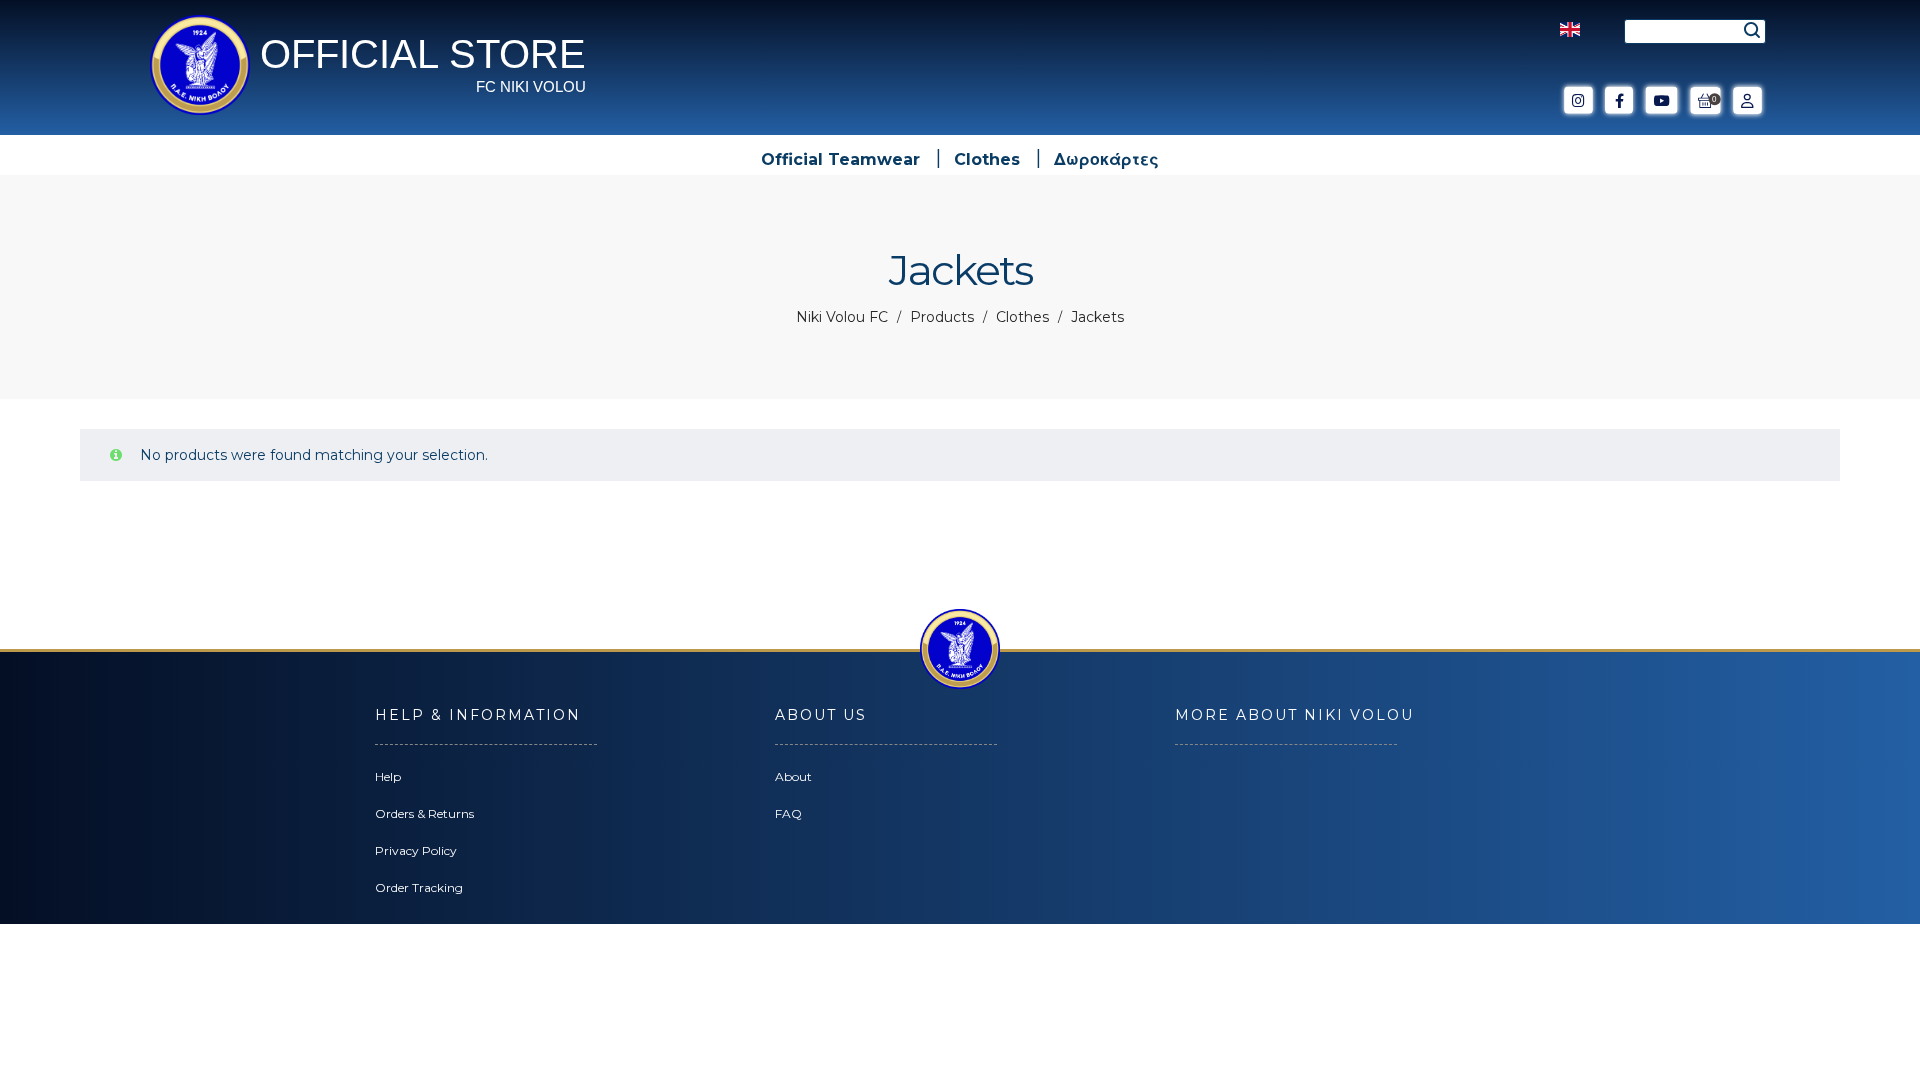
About (793, 776)
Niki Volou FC (842, 317)
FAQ (788, 813)
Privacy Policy (416, 850)
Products (942, 317)
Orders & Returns (424, 813)
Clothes (1022, 317)
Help (388, 776)
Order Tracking (419, 887)
